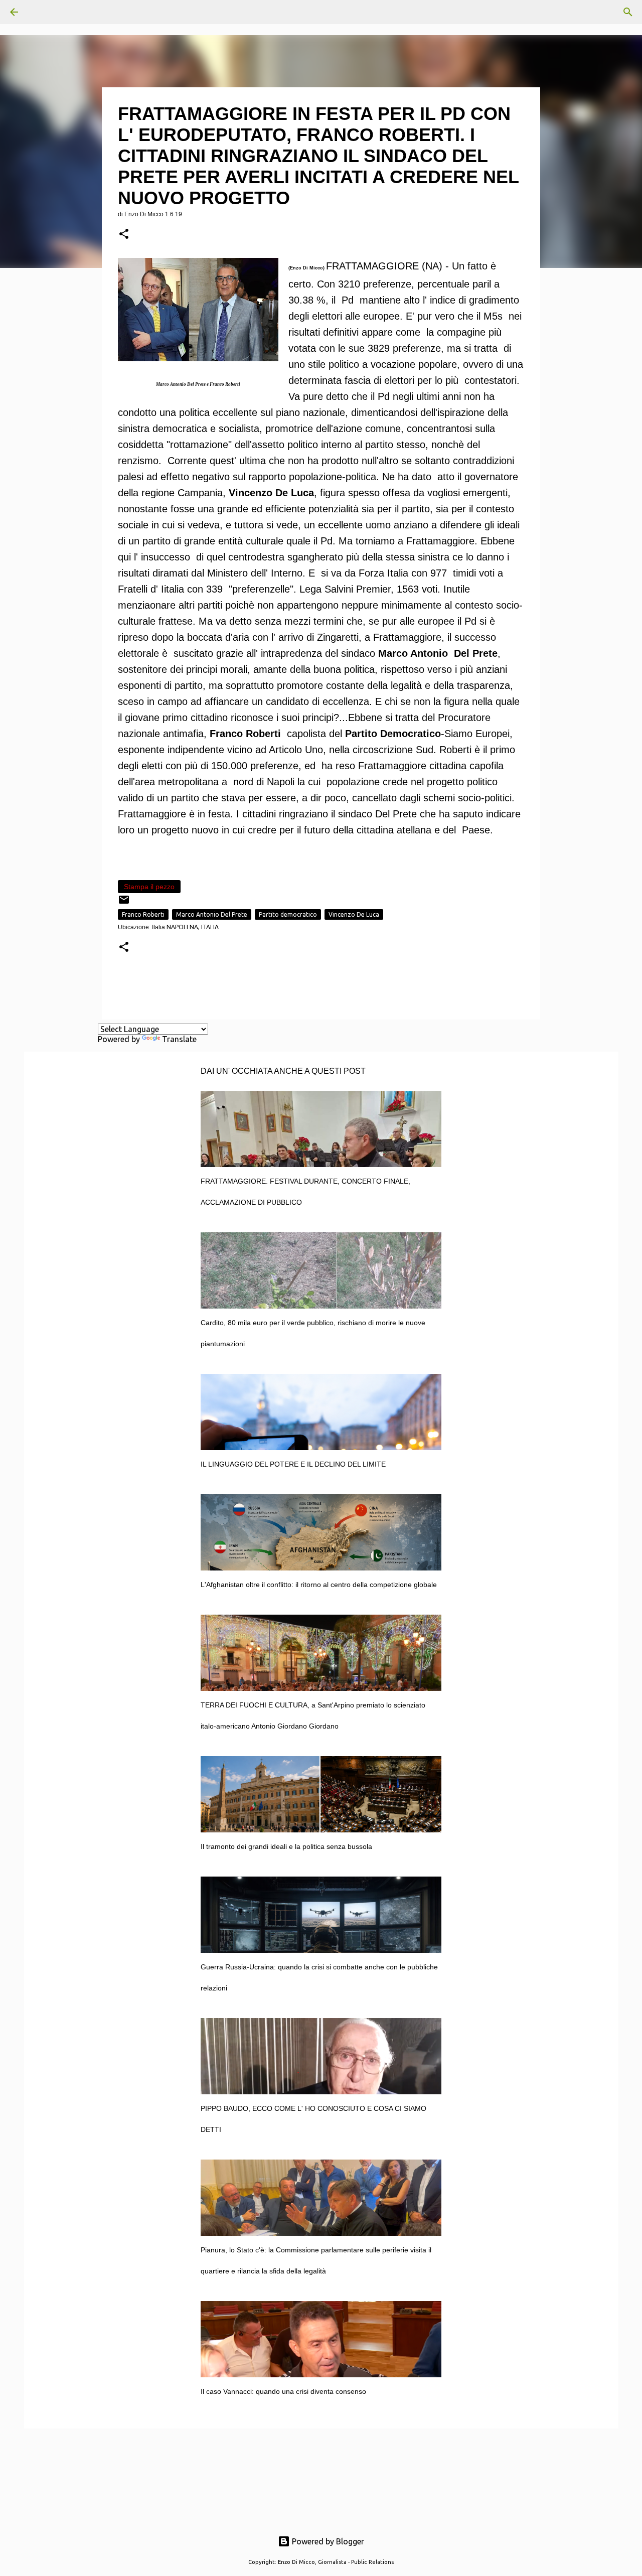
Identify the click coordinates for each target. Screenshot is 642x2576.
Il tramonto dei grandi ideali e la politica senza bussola (286, 1846)
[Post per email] (124, 903)
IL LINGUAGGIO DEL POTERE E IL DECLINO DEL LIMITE (293, 1464)
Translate (179, 1039)
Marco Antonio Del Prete (212, 914)
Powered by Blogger (327, 2541)
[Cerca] (42, 12)
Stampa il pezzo (149, 887)
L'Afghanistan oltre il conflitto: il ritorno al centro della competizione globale (319, 1585)
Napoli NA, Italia (193, 927)
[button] (124, 235)
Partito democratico (288, 914)
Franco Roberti (143, 914)
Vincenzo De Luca (354, 914)
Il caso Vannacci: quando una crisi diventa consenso (283, 2391)
